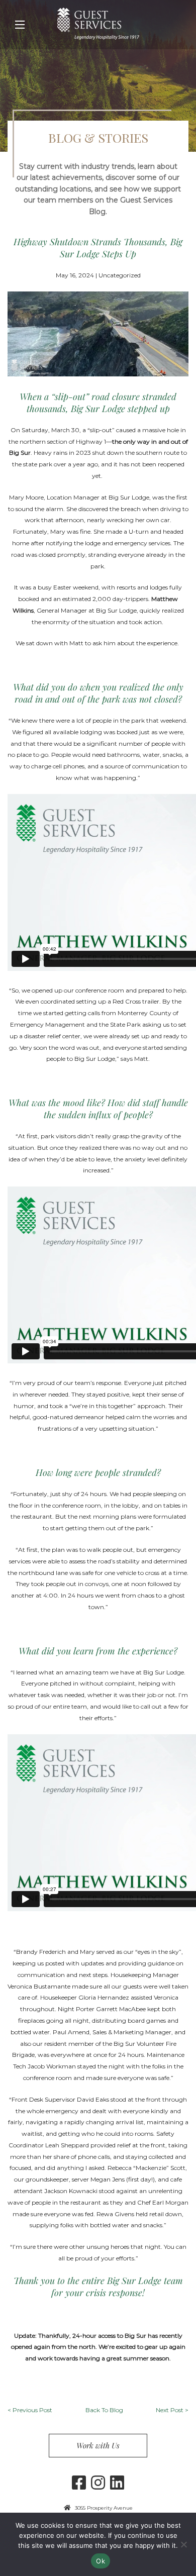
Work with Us (98, 2445)
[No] (183, 2544)
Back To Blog (104, 2410)
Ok (101, 2561)
